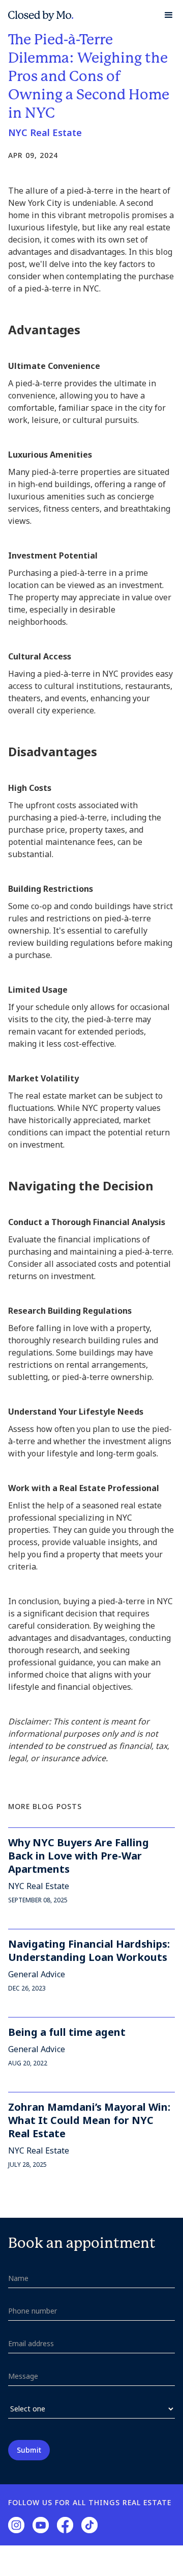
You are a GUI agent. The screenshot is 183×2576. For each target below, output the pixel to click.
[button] (164, 15)
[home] (41, 15)
